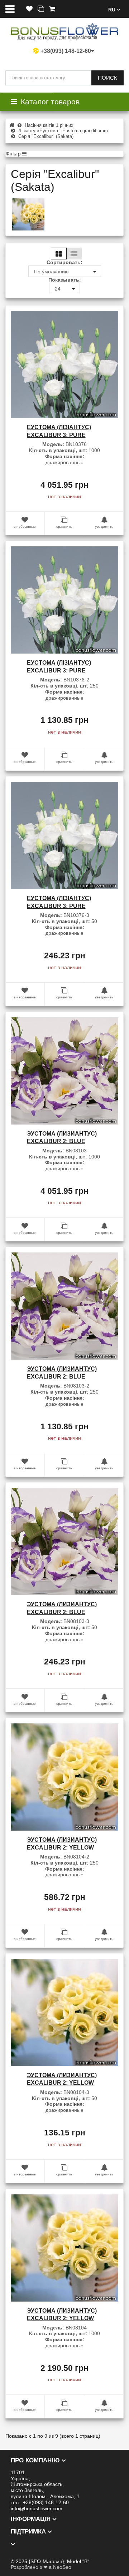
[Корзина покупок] (52, 9)
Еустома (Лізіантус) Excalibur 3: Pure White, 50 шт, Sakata (59, 906)
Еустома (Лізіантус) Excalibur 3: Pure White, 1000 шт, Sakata (63, 435)
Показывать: (65, 280)
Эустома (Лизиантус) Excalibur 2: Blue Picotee (62, 1141)
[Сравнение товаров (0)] (41, 9)
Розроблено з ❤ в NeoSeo (41, 2567)
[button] (114, 9)
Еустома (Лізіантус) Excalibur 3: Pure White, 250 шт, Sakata (61, 670)
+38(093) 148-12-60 (66, 51)
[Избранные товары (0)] (29, 9)
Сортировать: (64, 262)
